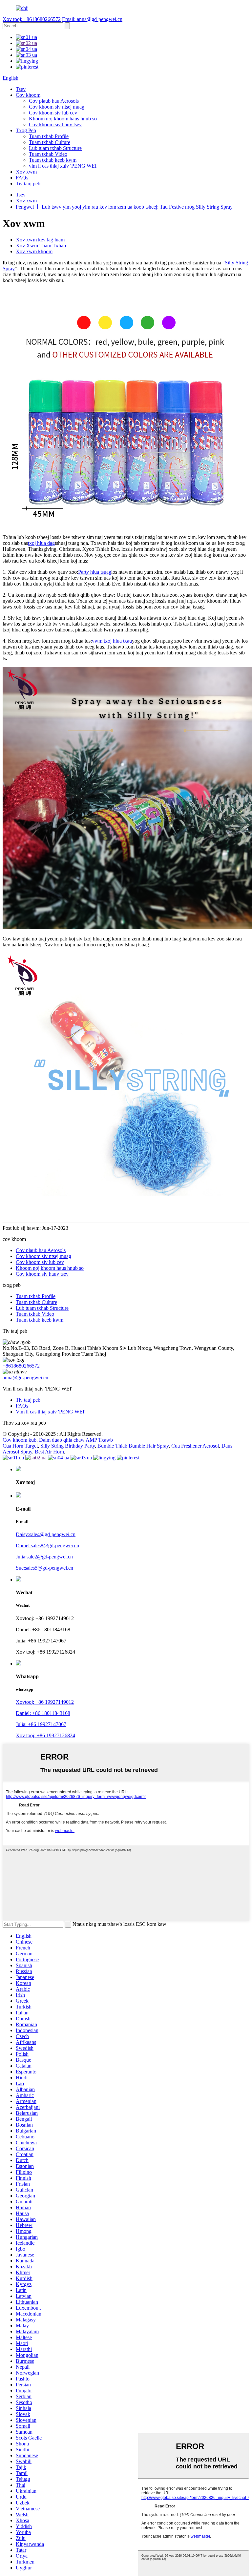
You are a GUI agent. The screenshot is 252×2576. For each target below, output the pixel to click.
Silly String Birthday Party (68, 1446)
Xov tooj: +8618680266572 (32, 19)
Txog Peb (26, 130)
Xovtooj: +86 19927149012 (45, 1702)
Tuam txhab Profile (49, 136)
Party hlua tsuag (95, 572)
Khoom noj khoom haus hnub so (63, 119)
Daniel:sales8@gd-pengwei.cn (47, 1546)
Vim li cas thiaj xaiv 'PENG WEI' (51, 1412)
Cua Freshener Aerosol (195, 1446)
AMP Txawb (99, 1440)
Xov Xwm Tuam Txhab (41, 246)
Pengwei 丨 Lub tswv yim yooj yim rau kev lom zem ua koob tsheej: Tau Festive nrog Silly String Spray (124, 207)
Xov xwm (26, 172)
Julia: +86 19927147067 (41, 1724)
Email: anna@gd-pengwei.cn (92, 19)
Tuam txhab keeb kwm (53, 160)
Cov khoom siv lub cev (53, 113)
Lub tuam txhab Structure (55, 148)
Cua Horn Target (20, 1446)
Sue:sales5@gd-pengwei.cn (44, 1568)
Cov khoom (28, 95)
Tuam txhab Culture (50, 142)
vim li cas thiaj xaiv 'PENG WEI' (63, 166)
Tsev (21, 89)
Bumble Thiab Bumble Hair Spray (133, 1446)
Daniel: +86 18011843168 (43, 1713)
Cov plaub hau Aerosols (54, 101)
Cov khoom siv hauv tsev (55, 124)
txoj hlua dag (41, 543)
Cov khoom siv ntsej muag (57, 107)
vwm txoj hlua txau (112, 641)
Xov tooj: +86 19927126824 (45, 1735)
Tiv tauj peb (28, 184)
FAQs (22, 178)
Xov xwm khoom (34, 251)
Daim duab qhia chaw (62, 1440)
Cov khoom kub (20, 1440)
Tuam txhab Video (48, 154)
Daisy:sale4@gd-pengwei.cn (46, 1534)
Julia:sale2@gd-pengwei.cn (44, 1557)
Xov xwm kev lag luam (40, 240)
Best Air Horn (49, 1452)
